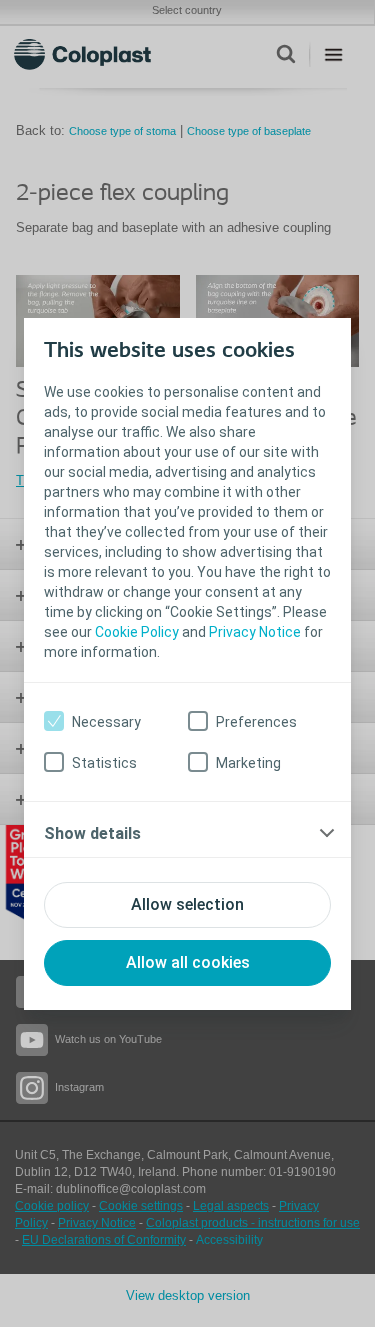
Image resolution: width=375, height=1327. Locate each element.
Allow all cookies (188, 962)
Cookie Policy (137, 632)
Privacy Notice (255, 632)
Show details (92, 833)
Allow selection (187, 904)
